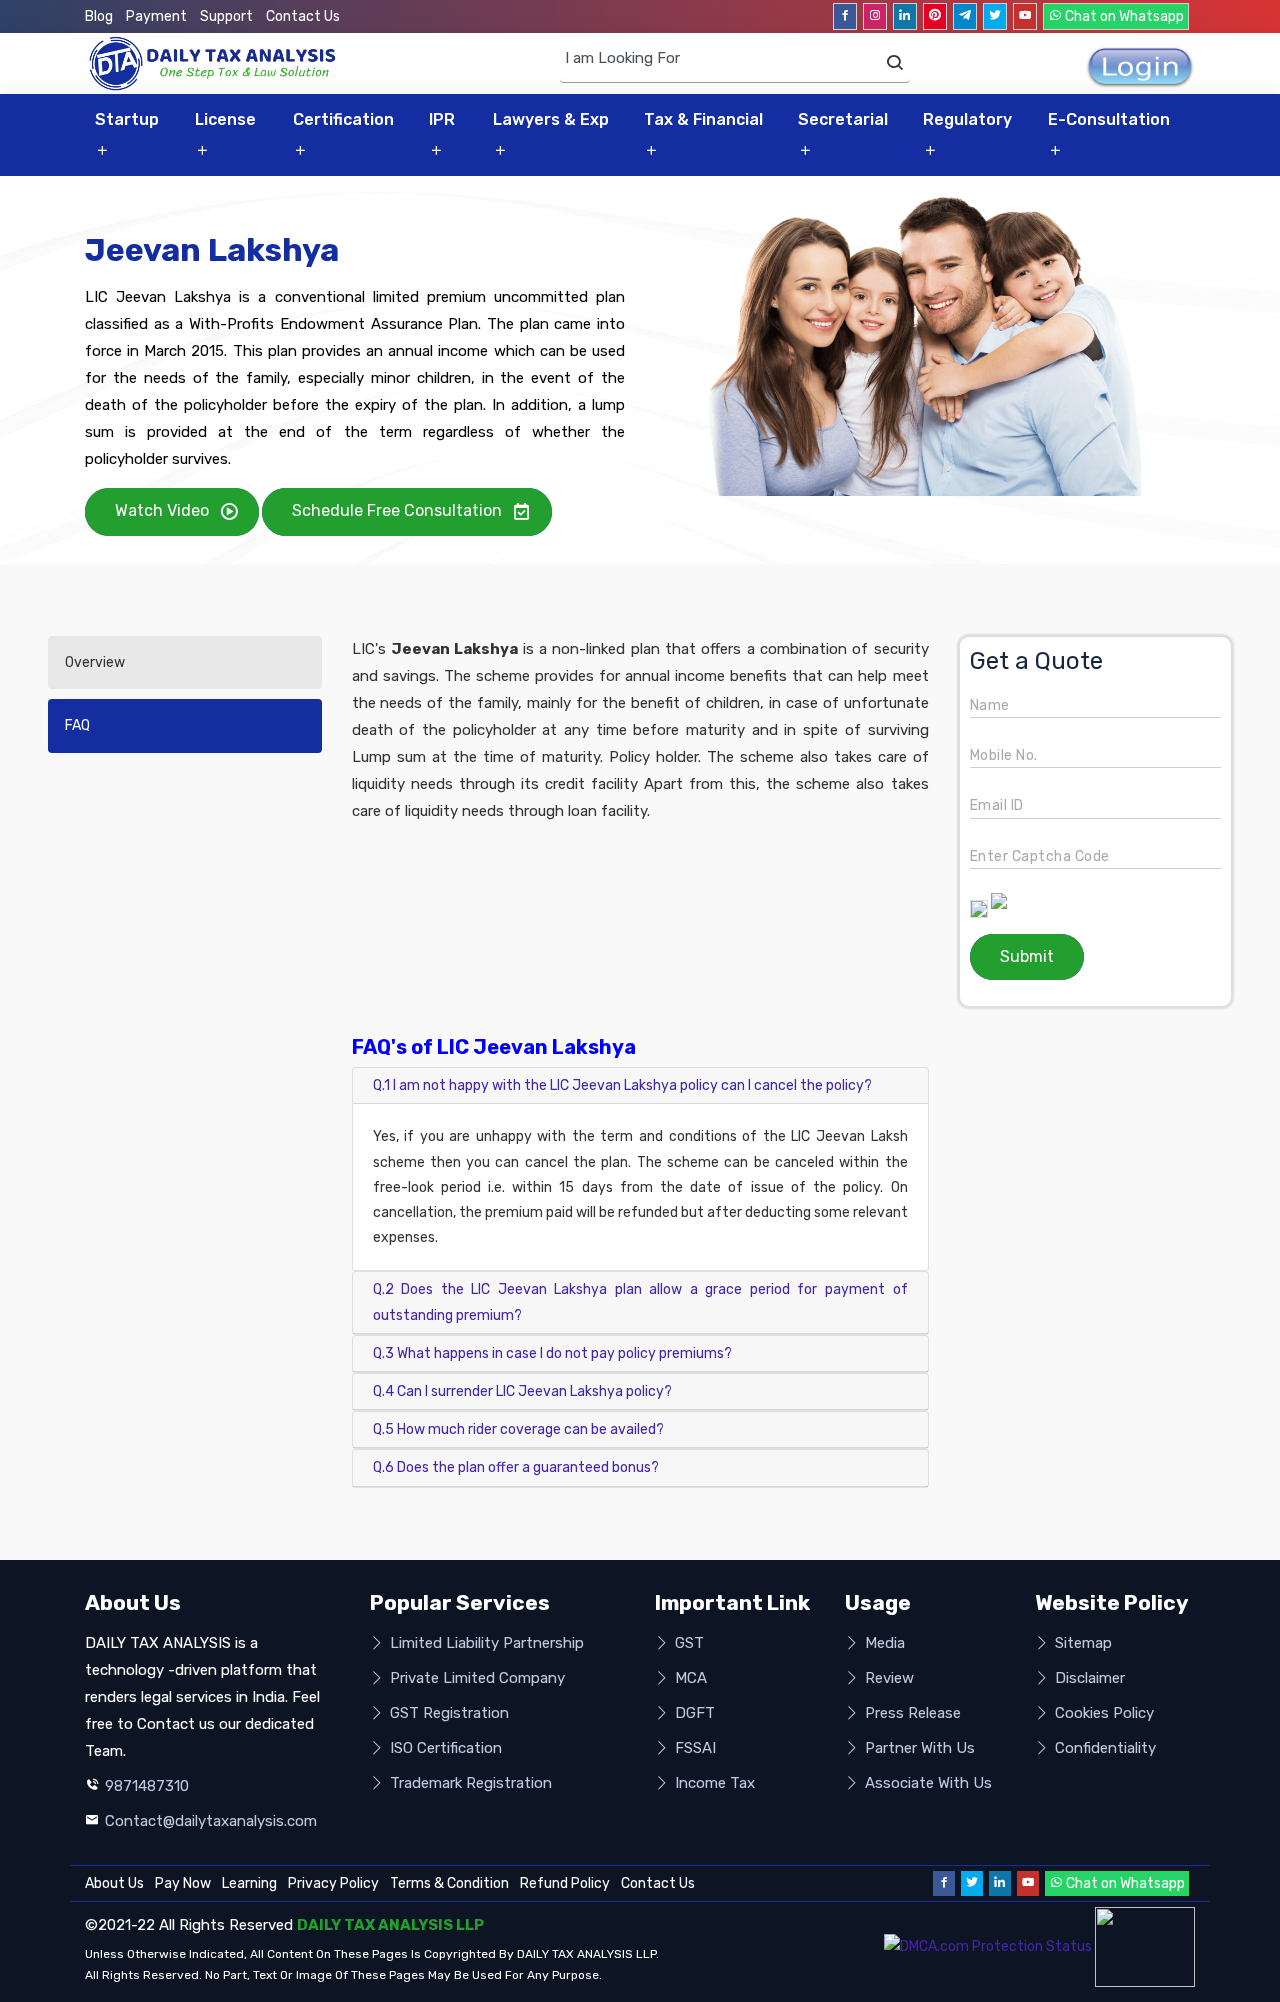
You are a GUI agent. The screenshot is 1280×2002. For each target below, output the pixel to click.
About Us (114, 1883)
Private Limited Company (475, 1678)
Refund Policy (565, 1883)
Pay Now (183, 1883)
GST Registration (447, 1713)
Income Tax (713, 1783)
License (225, 119)
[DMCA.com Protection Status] (988, 1947)
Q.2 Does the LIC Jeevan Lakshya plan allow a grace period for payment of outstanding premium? (640, 1302)
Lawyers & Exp (551, 119)
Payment (156, 16)
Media (883, 1643)
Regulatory (967, 119)
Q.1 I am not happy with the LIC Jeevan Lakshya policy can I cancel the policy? (622, 1085)
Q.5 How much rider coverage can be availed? (518, 1429)
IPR (442, 119)
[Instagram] (875, 16)
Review (887, 1678)
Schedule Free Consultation (397, 510)
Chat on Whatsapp (1123, 16)
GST (687, 1643)
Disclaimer (1088, 1678)
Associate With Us (926, 1783)
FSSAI (693, 1748)
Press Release (911, 1713)
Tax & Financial (703, 119)
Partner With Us (918, 1748)
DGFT (693, 1713)
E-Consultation (1109, 119)
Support (226, 16)
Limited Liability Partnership (485, 1643)
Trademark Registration (469, 1783)
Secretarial (843, 119)
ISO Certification (444, 1748)
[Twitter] (995, 16)
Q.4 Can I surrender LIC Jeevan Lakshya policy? (522, 1391)
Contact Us (303, 16)
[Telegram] (965, 16)
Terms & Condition (449, 1883)
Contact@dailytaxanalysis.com (211, 1821)
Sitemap (1081, 1643)
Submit (1027, 956)
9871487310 (147, 1786)
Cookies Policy (1102, 1713)
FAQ (77, 725)
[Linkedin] (905, 16)
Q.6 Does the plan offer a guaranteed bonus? (516, 1467)
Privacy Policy (333, 1883)
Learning (249, 1883)
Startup (127, 119)
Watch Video (162, 510)
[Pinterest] (935, 16)
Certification (343, 119)
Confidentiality (1103, 1748)
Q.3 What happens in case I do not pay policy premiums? (552, 1353)
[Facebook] (845, 16)
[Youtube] (1025, 16)
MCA (689, 1678)
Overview (95, 662)
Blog (99, 16)
